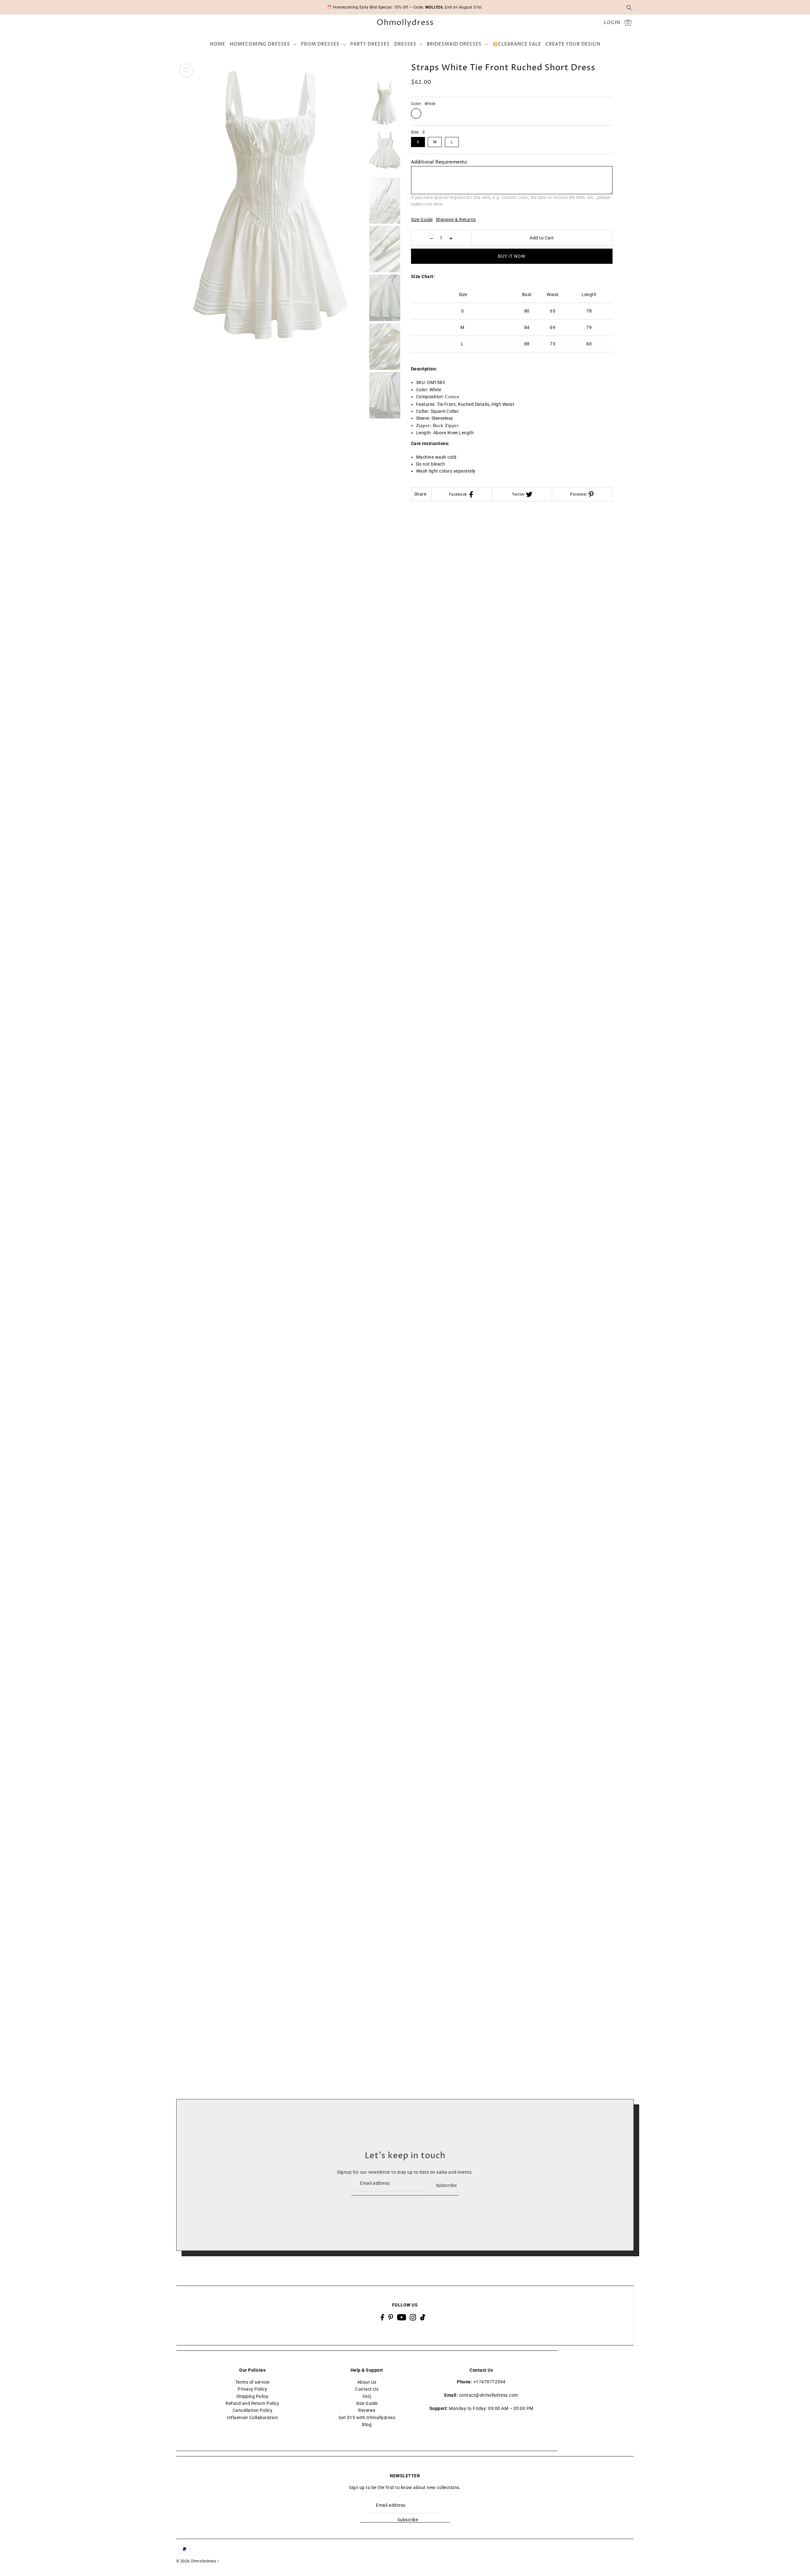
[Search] (629, 7)
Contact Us (367, 2389)
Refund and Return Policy (252, 2403)
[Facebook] (382, 2317)
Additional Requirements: (440, 162)
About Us (367, 2382)
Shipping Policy (252, 2396)
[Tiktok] (423, 2317)
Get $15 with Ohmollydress (367, 2418)
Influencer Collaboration (252, 2418)
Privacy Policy (252, 2389)
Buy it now (512, 256)
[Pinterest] (391, 2317)
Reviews (367, 2411)
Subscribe (446, 2185)
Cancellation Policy (253, 2411)
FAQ (367, 2396)
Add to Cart (542, 238)
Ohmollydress (405, 23)
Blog (367, 2425)
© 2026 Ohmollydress (196, 2561)
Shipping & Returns (456, 220)
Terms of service (252, 2382)
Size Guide (422, 220)
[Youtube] (402, 2317)
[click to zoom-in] (186, 71)
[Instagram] (413, 2317)
